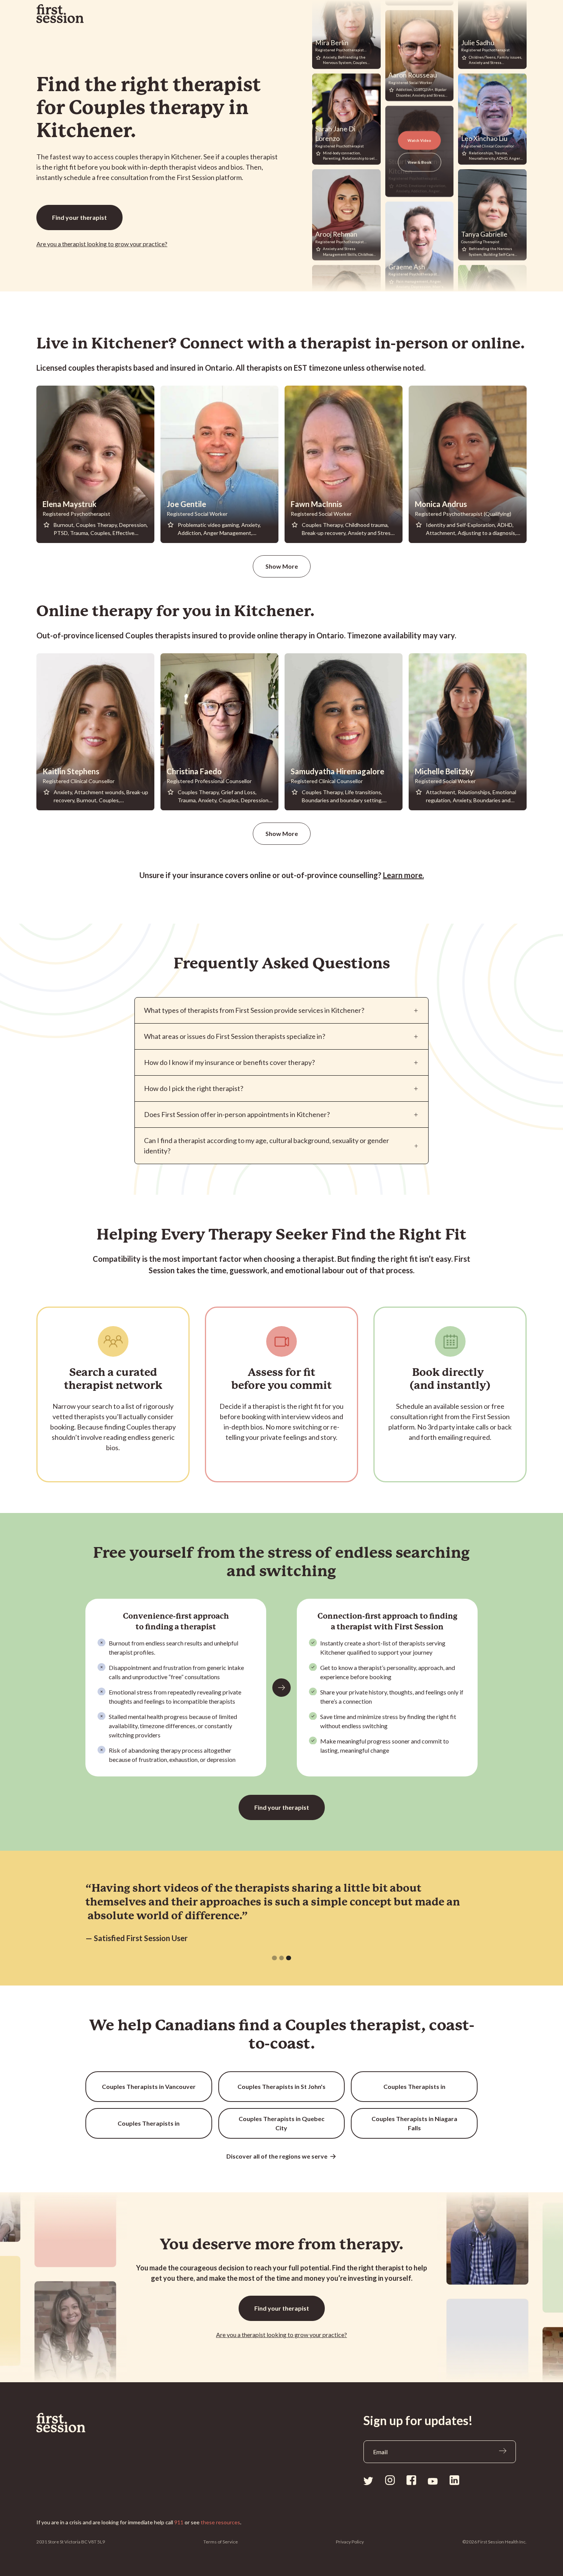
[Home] (79, 2423)
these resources (220, 2522)
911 (179, 2522)
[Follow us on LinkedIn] (454, 2480)
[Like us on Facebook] (411, 2480)
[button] (274, 1958)
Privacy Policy (350, 2542)
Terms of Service (221, 2542)
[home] (60, 14)
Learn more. (403, 875)
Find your (79, 217)
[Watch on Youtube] (433, 2481)
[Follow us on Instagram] (390, 2480)
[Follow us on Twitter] (368, 2480)
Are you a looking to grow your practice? (102, 244)
